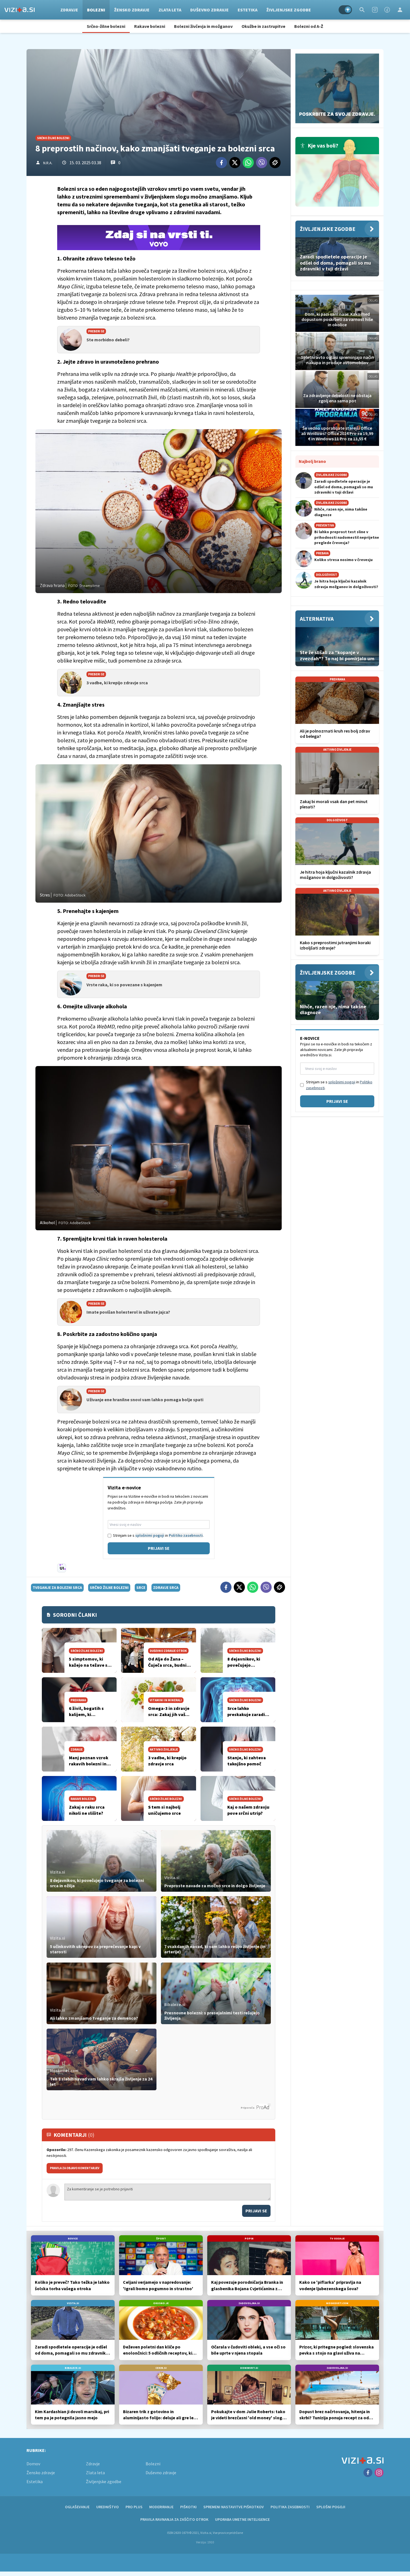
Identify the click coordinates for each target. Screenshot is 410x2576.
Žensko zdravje (132, 10)
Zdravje (69, 10)
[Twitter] (235, 163)
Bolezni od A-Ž (309, 26)
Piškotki (188, 2507)
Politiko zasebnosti (186, 1535)
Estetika (248, 10)
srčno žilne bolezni (109, 1587)
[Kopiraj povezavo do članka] (275, 163)
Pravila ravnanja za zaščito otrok (174, 2519)
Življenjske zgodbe (289, 10)
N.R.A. (48, 163)
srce (141, 1587)
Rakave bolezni (150, 26)
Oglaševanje (77, 2507)
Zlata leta (170, 10)
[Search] (362, 10)
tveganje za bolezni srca (57, 1587)
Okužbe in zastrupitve (263, 26)
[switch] (345, 10)
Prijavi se (159, 1548)
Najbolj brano (312, 461)
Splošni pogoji (331, 2507)
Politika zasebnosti (290, 2507)
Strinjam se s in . (158, 1535)
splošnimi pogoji (150, 1535)
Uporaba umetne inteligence (242, 2519)
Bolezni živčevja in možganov (203, 26)
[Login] (400, 10)
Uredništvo (108, 2507)
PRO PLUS (134, 2507)
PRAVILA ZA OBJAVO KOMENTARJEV (75, 2168)
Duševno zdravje (209, 10)
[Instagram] (375, 10)
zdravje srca (166, 1587)
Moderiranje (161, 2507)
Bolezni (96, 10)
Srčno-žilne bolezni (106, 26)
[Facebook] (387, 10)
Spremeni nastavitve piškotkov (234, 2507)
